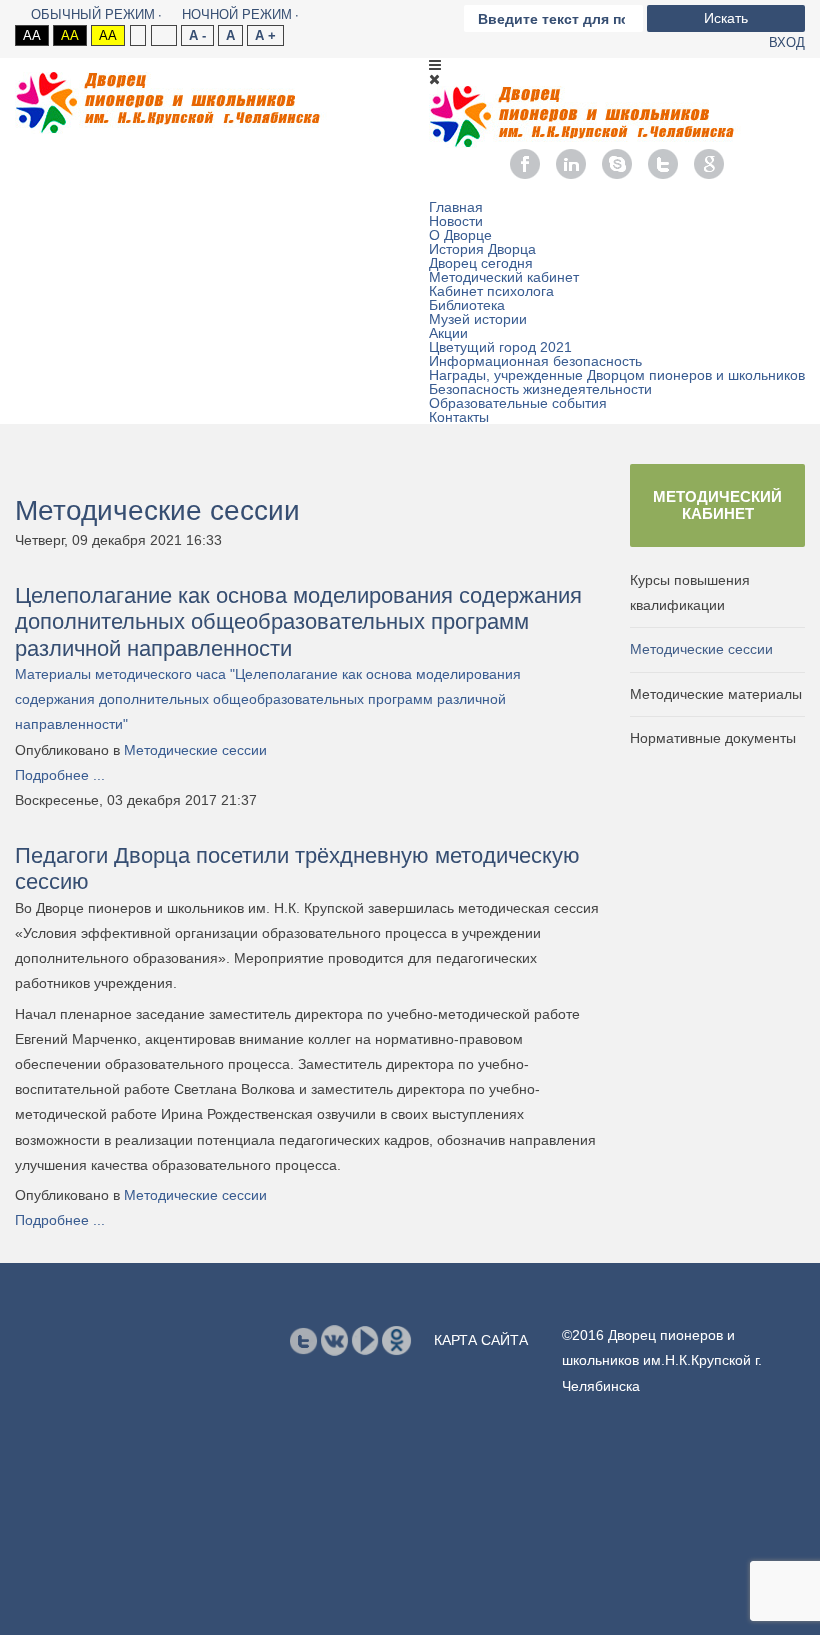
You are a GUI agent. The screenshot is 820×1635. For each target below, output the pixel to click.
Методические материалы (716, 694)
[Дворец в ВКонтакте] (334, 1340)
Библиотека (467, 305)
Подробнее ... (60, 775)
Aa (32, 35)
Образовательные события (518, 403)
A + (265, 35)
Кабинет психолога (491, 291)
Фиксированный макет (137, 35)
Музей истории (478, 319)
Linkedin (571, 164)
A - (197, 35)
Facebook (525, 164)
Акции (448, 333)
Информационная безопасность (535, 361)
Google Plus (709, 164)
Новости (456, 221)
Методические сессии (195, 750)
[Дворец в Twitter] (303, 1340)
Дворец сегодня (481, 263)
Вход (787, 42)
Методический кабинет (504, 277)
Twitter (663, 164)
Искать (726, 18)
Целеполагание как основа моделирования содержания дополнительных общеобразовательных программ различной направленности (298, 622)
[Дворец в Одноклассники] (396, 1340)
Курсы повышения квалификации (690, 592)
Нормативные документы (713, 738)
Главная (456, 207)
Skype (617, 164)
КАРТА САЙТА (481, 1340)
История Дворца (482, 249)
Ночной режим (237, 14)
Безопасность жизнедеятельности (540, 389)
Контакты (459, 417)
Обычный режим (93, 14)
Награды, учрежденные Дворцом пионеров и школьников (617, 375)
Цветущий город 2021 (500, 347)
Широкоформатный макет (163, 35)
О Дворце (460, 235)
